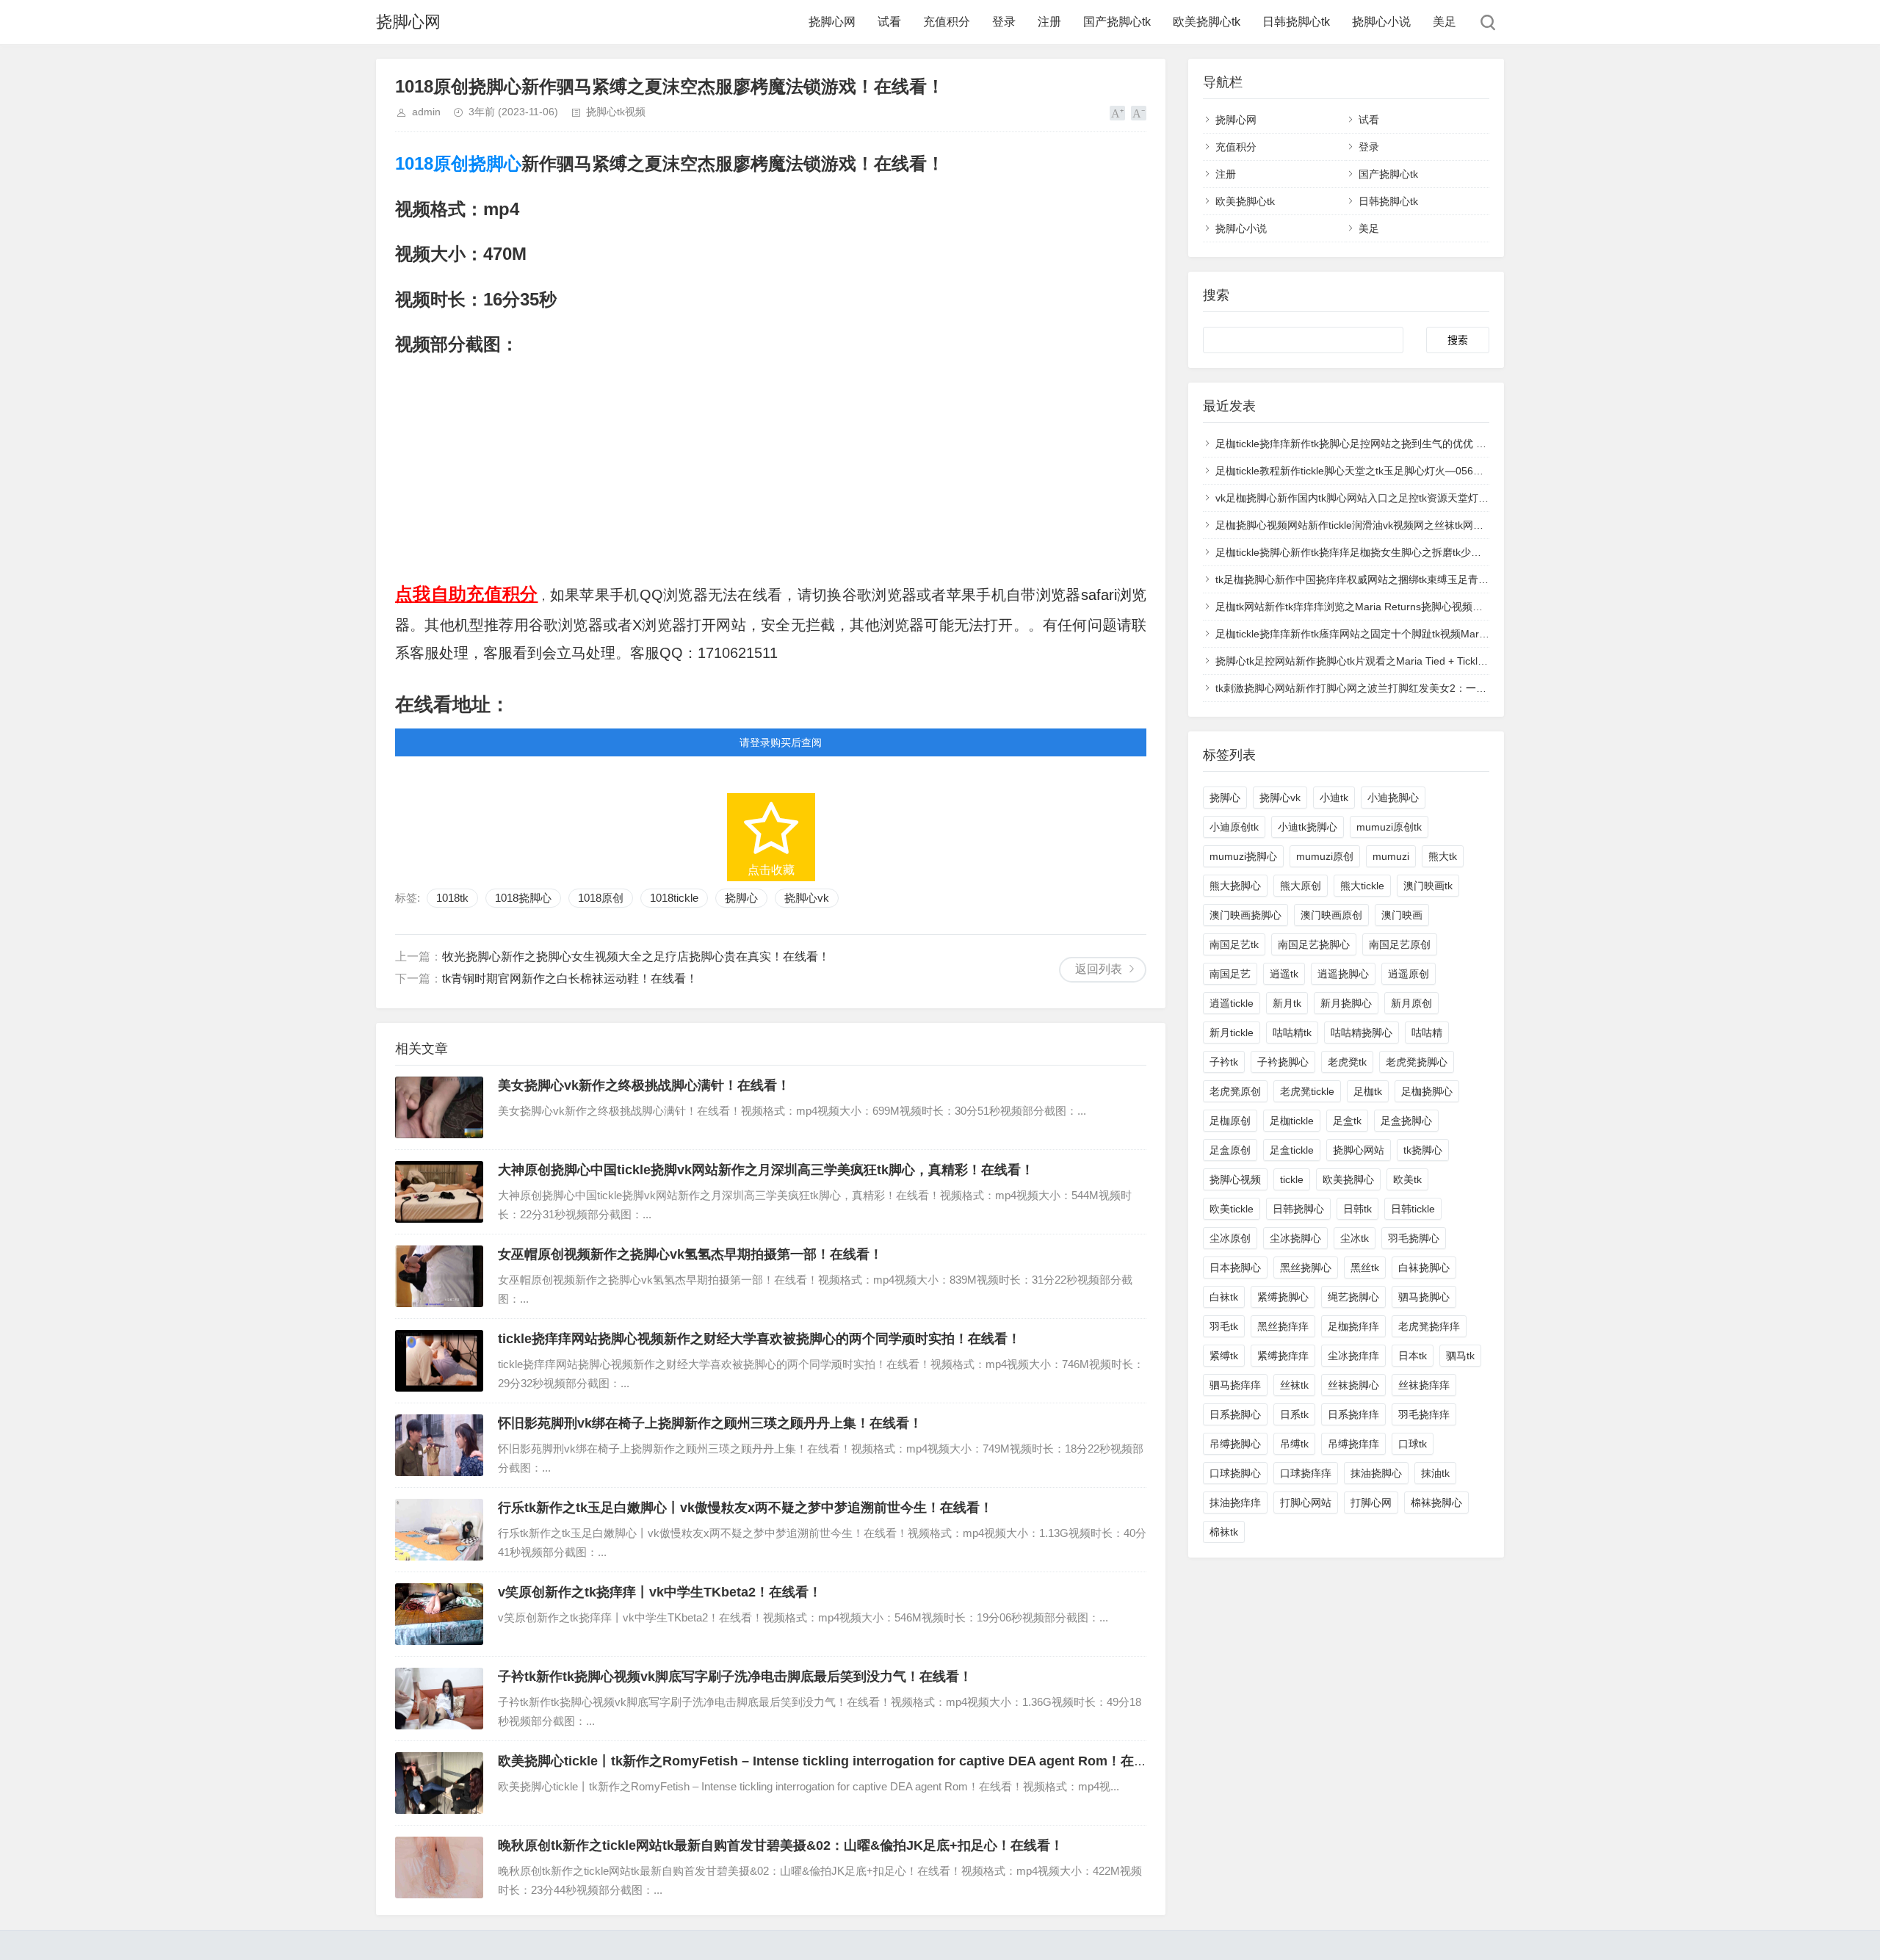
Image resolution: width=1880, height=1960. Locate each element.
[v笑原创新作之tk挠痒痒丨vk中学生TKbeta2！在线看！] (439, 1614)
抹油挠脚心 (1376, 1473)
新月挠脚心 (1346, 1003)
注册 (1049, 22)
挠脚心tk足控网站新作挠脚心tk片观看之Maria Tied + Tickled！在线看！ (1378, 661)
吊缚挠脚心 (1235, 1444)
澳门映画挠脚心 (1245, 915)
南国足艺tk (1234, 944)
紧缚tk (1224, 1356)
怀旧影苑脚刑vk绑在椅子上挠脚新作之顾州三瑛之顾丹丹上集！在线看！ (710, 1423)
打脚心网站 (1306, 1502)
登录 (1004, 22)
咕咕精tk (1292, 1033)
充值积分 (947, 22)
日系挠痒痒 (1353, 1414)
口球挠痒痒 (1306, 1473)
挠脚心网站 (1359, 1150)
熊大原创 (1301, 886)
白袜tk (1224, 1297)
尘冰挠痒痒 (1353, 1356)
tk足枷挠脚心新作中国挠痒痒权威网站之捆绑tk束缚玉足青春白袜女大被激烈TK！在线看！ (1420, 579)
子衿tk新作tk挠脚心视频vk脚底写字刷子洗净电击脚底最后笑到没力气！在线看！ (735, 1677)
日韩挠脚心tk (1296, 22)
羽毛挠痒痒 (1424, 1414)
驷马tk (1460, 1356)
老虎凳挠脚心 (1417, 1062)
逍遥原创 (1409, 974)
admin (426, 112)
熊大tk (1443, 856)
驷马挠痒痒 (1235, 1385)
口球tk (1413, 1444)
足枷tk (1368, 1091)
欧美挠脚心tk (1207, 22)
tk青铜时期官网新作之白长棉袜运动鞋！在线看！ (570, 979)
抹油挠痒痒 (1235, 1502)
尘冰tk (1355, 1238)
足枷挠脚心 (1427, 1091)
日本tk (1413, 1356)
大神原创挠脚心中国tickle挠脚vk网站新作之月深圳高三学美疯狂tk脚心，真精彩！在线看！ (766, 1170)
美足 (1445, 22)
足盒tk (1347, 1121)
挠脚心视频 (1235, 1179)
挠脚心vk (807, 898)
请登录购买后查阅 (781, 742)
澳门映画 (1402, 915)
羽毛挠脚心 (1414, 1238)
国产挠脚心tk (1117, 22)
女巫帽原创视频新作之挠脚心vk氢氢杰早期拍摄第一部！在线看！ (690, 1254)
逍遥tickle (1232, 1003)
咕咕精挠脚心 (1362, 1033)
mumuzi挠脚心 (1243, 856)
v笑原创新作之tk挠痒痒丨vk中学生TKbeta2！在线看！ (660, 1592)
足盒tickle (1292, 1150)
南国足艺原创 (1400, 944)
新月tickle (1232, 1033)
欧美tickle (1232, 1209)
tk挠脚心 (1423, 1150)
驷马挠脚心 (1424, 1297)
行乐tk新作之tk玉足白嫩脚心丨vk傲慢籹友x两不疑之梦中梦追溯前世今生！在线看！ (745, 1508)
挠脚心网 (408, 22)
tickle (1292, 1179)
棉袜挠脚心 (1436, 1502)
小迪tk (1334, 798)
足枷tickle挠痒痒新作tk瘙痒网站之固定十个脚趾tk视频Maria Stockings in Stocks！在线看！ (1423, 634)
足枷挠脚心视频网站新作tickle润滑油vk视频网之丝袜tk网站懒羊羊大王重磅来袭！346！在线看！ (1435, 525)
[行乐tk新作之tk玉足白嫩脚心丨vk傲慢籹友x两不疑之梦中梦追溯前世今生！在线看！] (439, 1530)
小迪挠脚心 (1393, 798)
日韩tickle (1413, 1209)
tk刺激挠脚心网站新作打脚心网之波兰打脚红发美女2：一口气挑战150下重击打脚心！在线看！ (1432, 688)
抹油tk (1435, 1473)
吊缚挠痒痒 (1353, 1444)
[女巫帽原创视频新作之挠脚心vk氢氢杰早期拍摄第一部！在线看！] (439, 1276)
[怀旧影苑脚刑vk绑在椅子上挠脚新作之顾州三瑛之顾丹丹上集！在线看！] (439, 1445)
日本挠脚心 (1235, 1268)
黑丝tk (1365, 1268)
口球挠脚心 (1235, 1473)
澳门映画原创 (1331, 915)
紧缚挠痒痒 (1283, 1356)
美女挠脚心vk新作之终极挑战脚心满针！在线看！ (644, 1085)
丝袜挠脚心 (1353, 1385)
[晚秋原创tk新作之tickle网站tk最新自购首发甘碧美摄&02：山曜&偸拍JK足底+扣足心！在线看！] (439, 1867)
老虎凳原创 (1235, 1091)
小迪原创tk (1234, 827)
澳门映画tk (1428, 886)
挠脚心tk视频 (616, 112)
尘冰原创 (1230, 1238)
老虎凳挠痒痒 (1429, 1326)
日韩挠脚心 (1298, 1209)
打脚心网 (1371, 1502)
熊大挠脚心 (1235, 886)
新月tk (1287, 1003)
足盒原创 (1230, 1150)
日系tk (1294, 1414)
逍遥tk (1284, 974)
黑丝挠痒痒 (1283, 1326)
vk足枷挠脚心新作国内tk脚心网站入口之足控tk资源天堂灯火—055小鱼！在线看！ (1402, 498)
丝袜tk (1294, 1385)
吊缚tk (1294, 1444)
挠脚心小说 (1381, 22)
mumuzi (1391, 856)
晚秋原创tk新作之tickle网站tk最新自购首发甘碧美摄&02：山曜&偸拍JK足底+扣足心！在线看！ (781, 1845)
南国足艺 (1230, 974)
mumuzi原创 (1325, 856)
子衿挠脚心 (1283, 1062)
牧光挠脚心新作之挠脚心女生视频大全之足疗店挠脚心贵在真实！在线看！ (636, 957)
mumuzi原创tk (1389, 827)
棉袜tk (1224, 1532)
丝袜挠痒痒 (1424, 1385)
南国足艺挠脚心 (1314, 944)
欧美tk (1407, 1179)
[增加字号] (1117, 113)
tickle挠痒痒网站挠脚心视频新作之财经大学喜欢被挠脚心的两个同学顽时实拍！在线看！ (759, 1339)
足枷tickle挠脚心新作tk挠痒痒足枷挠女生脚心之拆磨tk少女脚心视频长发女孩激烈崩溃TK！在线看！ (1442, 552)
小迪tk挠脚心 (1308, 827)
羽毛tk (1224, 1326)
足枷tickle (1292, 1121)
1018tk (452, 898)
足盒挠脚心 (1406, 1121)
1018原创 (432, 163)
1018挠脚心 (523, 898)
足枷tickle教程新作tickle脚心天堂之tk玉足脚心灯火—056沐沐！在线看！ (1380, 471)
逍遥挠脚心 (1343, 974)
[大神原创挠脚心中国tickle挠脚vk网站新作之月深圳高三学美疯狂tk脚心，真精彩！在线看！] (439, 1192)
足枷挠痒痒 (1353, 1326)
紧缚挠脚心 (1283, 1297)
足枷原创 (1230, 1121)
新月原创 (1411, 1003)
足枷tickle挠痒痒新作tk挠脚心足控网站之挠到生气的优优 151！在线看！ (1380, 444)
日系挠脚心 (1235, 1414)
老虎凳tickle (1307, 1091)
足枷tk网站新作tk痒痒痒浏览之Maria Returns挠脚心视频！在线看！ (1370, 607)
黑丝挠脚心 (1306, 1268)
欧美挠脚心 (1348, 1179)
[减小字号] (1139, 113)
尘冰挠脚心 (1295, 1238)
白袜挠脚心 (1424, 1268)
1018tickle (674, 898)
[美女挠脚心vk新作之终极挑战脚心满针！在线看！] (439, 1107)
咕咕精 (1427, 1033)
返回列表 (1099, 969)
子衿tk (1224, 1062)
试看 (889, 22)
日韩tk (1357, 1209)
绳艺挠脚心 (1353, 1297)
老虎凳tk (1347, 1062)
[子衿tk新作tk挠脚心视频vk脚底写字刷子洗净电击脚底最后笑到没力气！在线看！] (439, 1699)
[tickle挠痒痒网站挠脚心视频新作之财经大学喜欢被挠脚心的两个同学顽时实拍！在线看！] (439, 1361)
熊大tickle (1362, 886)
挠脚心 (495, 163)
